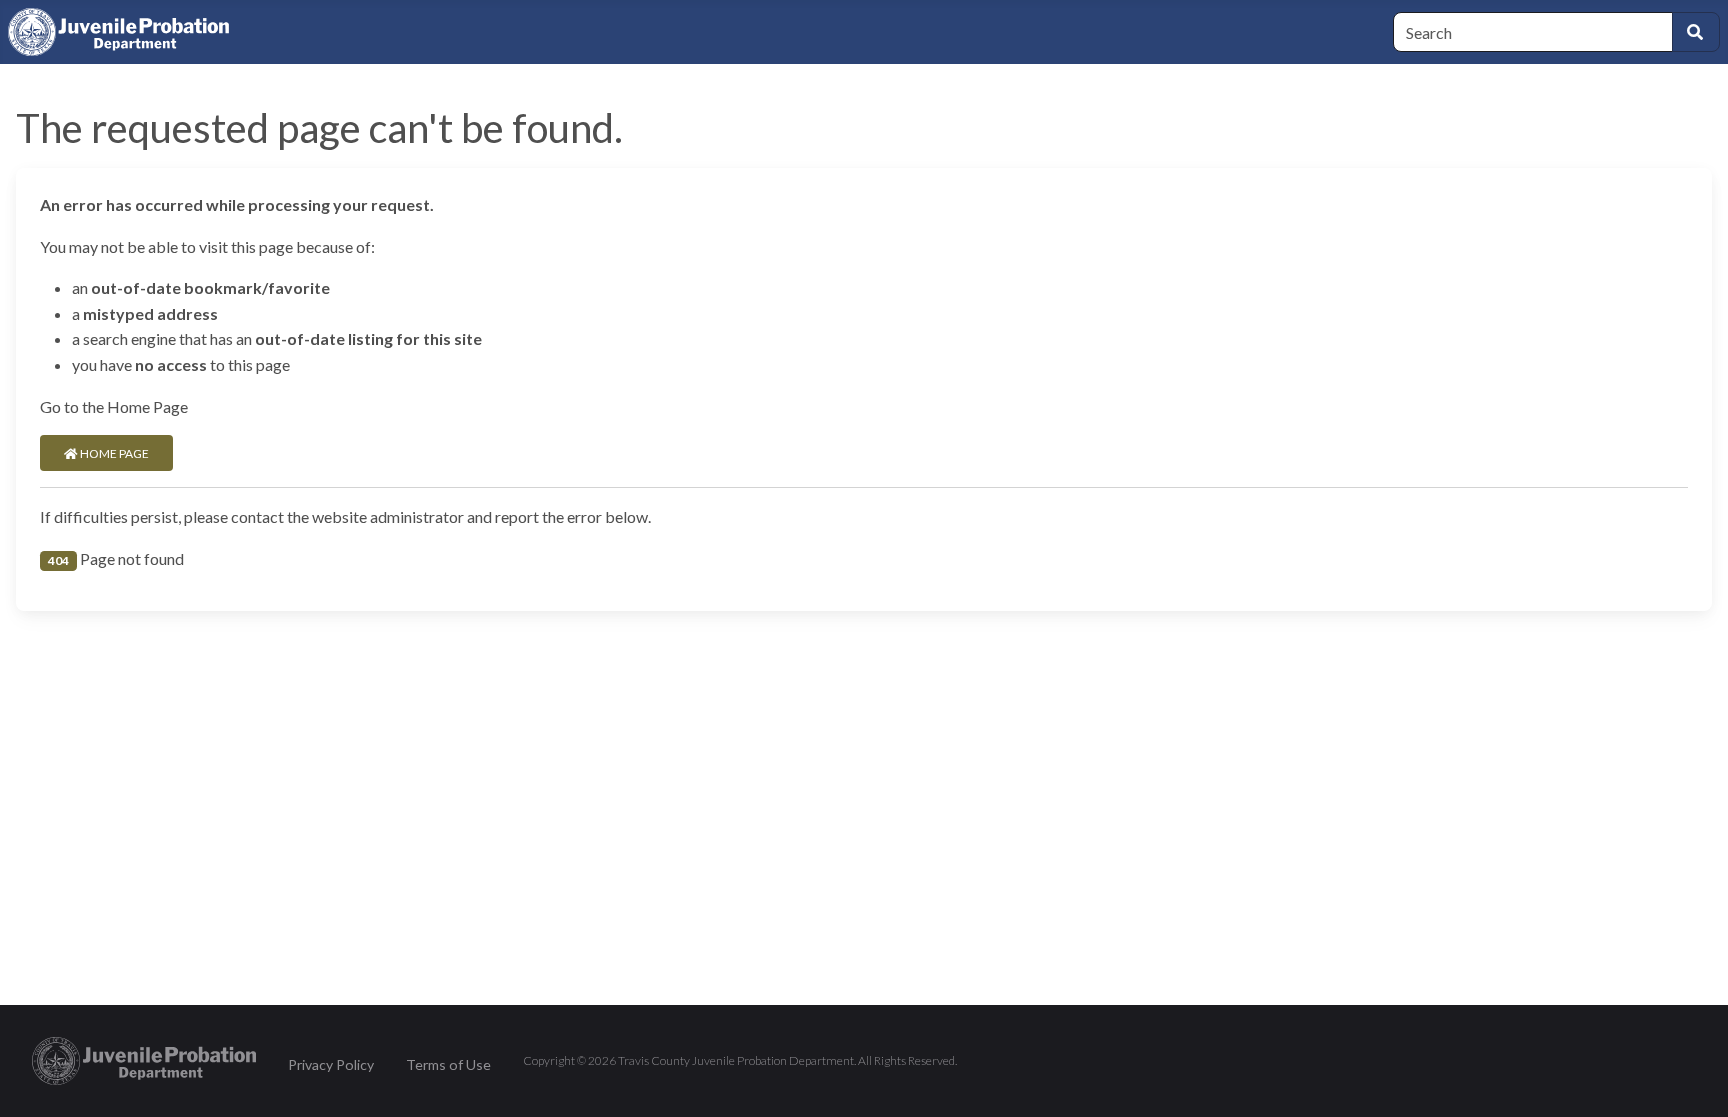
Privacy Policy (331, 1064)
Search (1696, 32)
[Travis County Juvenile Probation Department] (144, 1058)
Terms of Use (448, 1064)
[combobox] (1533, 32)
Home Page (113, 453)
